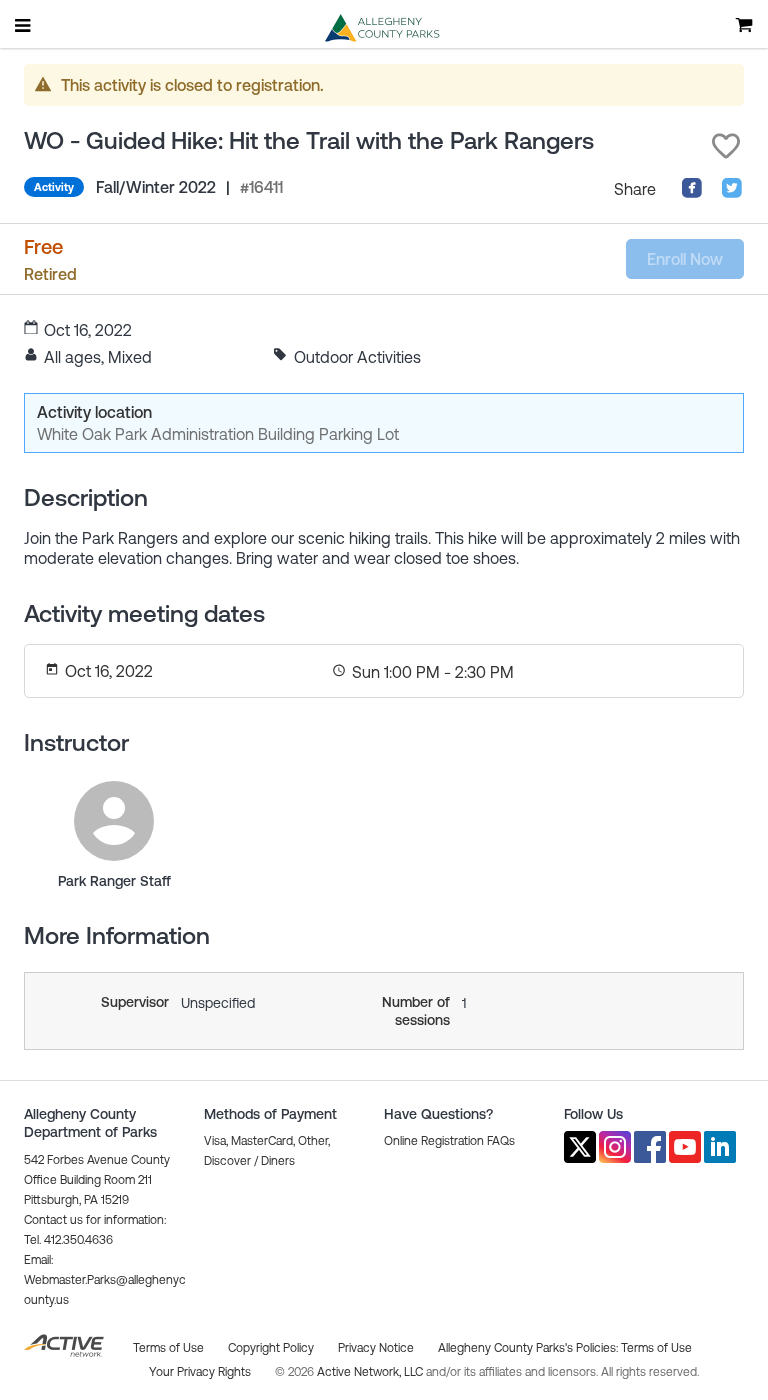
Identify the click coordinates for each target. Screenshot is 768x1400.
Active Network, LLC (371, 1372)
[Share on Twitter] (732, 193)
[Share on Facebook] (692, 193)
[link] (114, 821)
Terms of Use (656, 1348)
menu (24, 25)
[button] (726, 146)
